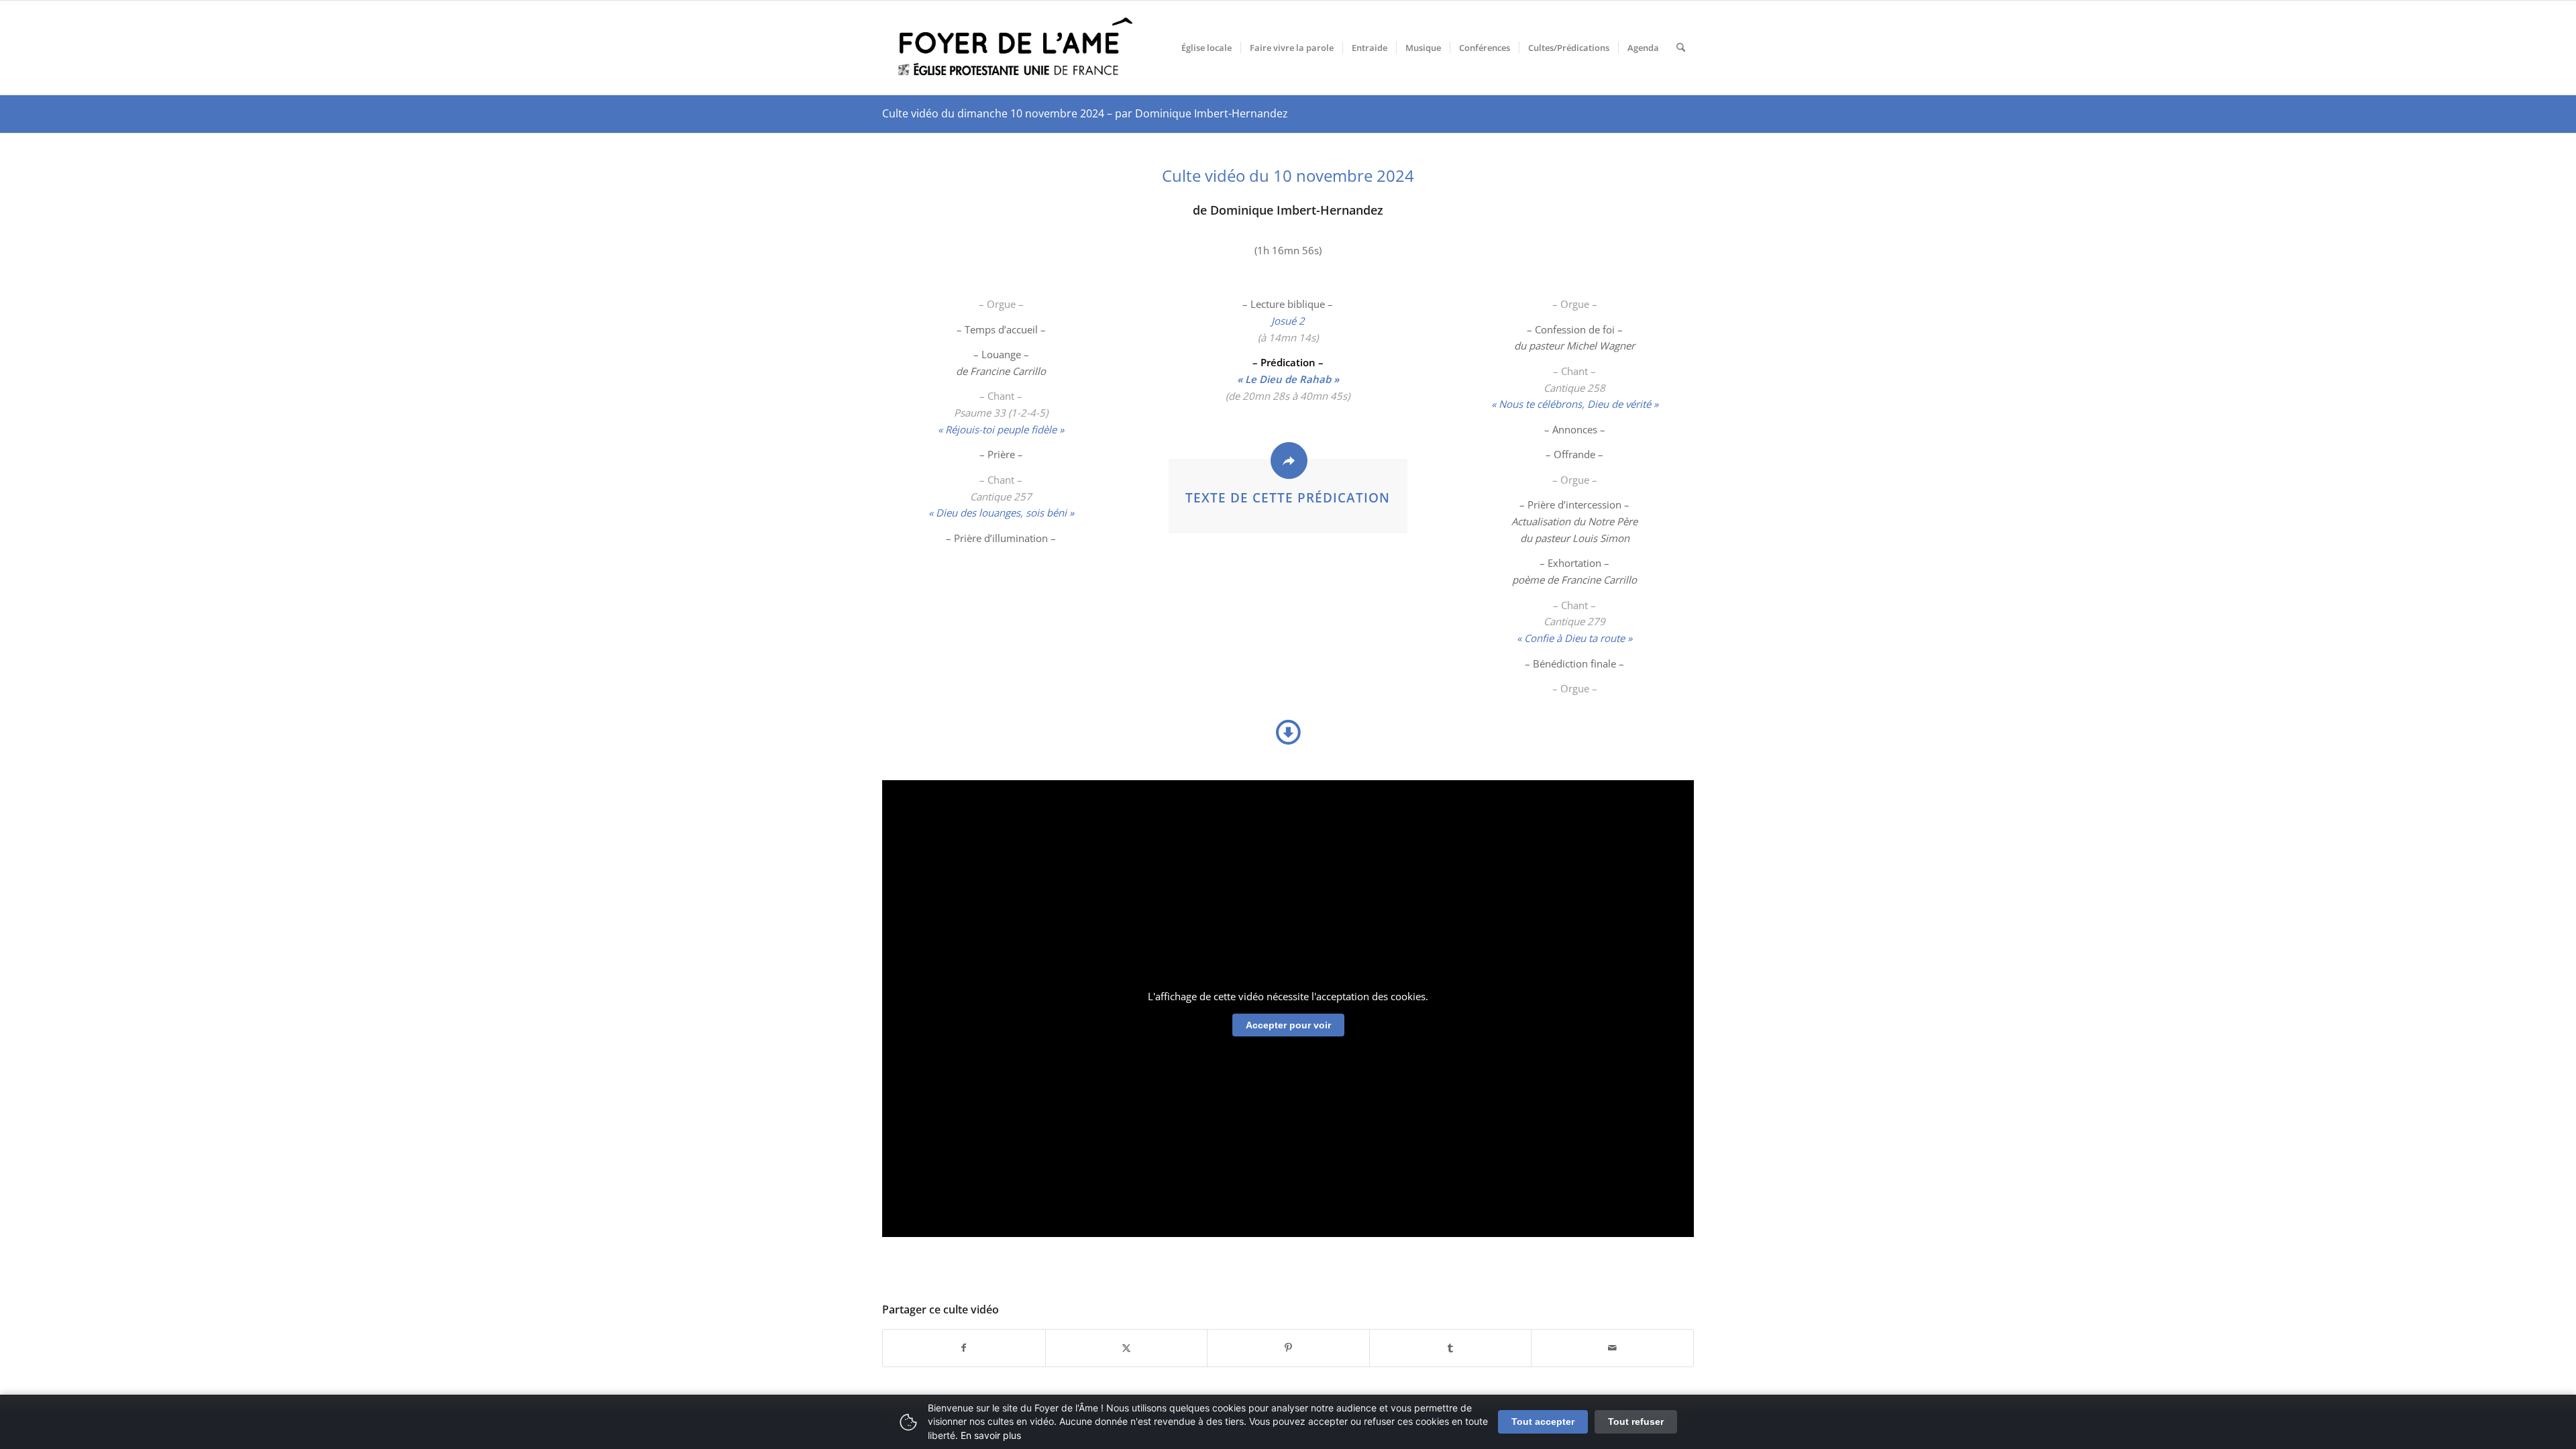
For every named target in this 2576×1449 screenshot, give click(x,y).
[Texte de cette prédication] (1289, 461)
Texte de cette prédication (1288, 497)
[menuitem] (1206, 48)
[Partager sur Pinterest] (1288, 1348)
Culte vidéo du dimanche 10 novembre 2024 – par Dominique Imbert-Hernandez (1085, 113)
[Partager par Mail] (1612, 1348)
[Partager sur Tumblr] (1451, 1348)
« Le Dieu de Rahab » (1288, 379)
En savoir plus (991, 1435)
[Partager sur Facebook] (964, 1348)
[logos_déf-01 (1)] (1016, 48)
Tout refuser (1636, 1421)
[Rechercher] (1681, 48)
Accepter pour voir (1288, 1025)
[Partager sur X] (1127, 1348)
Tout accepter (1543, 1421)
